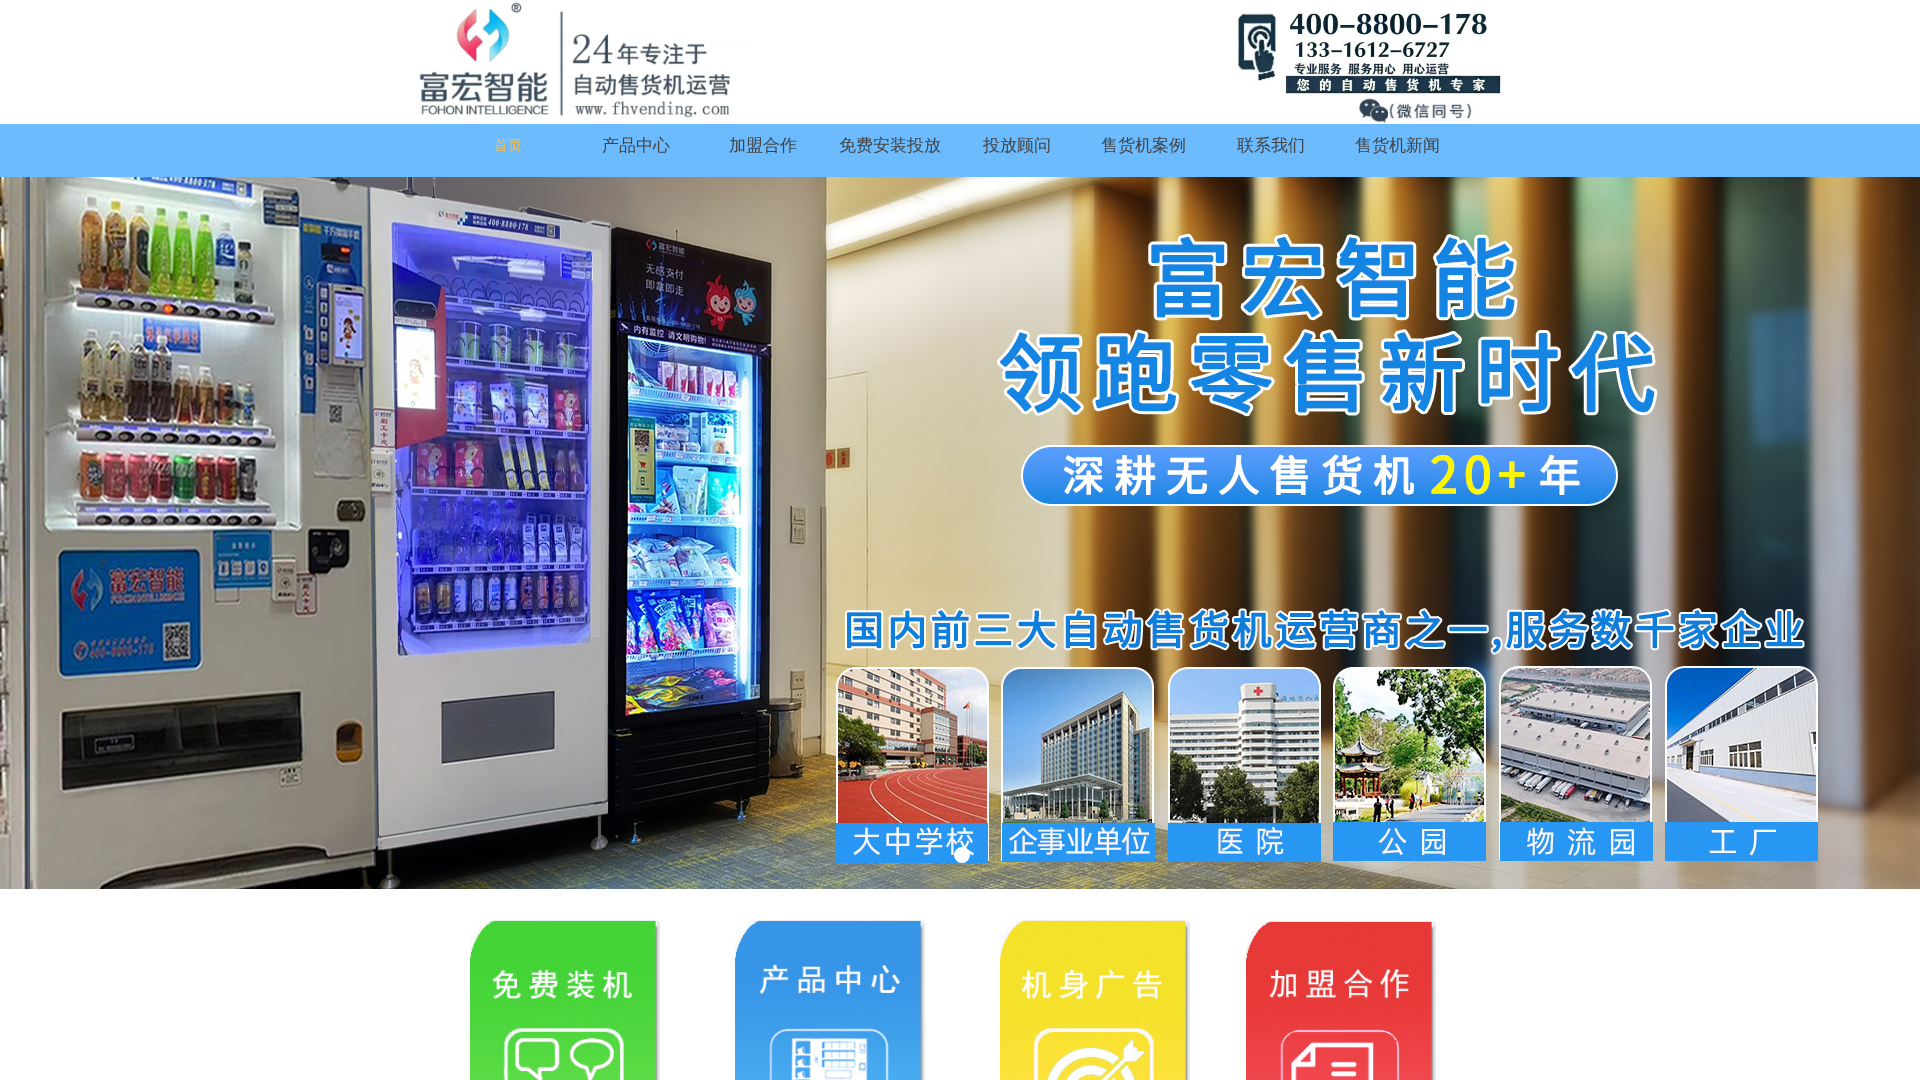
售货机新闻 (1397, 145)
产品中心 (636, 145)
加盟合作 (763, 145)
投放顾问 (1017, 145)
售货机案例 (1143, 145)
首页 (508, 145)
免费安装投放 (890, 145)
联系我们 (1271, 145)
